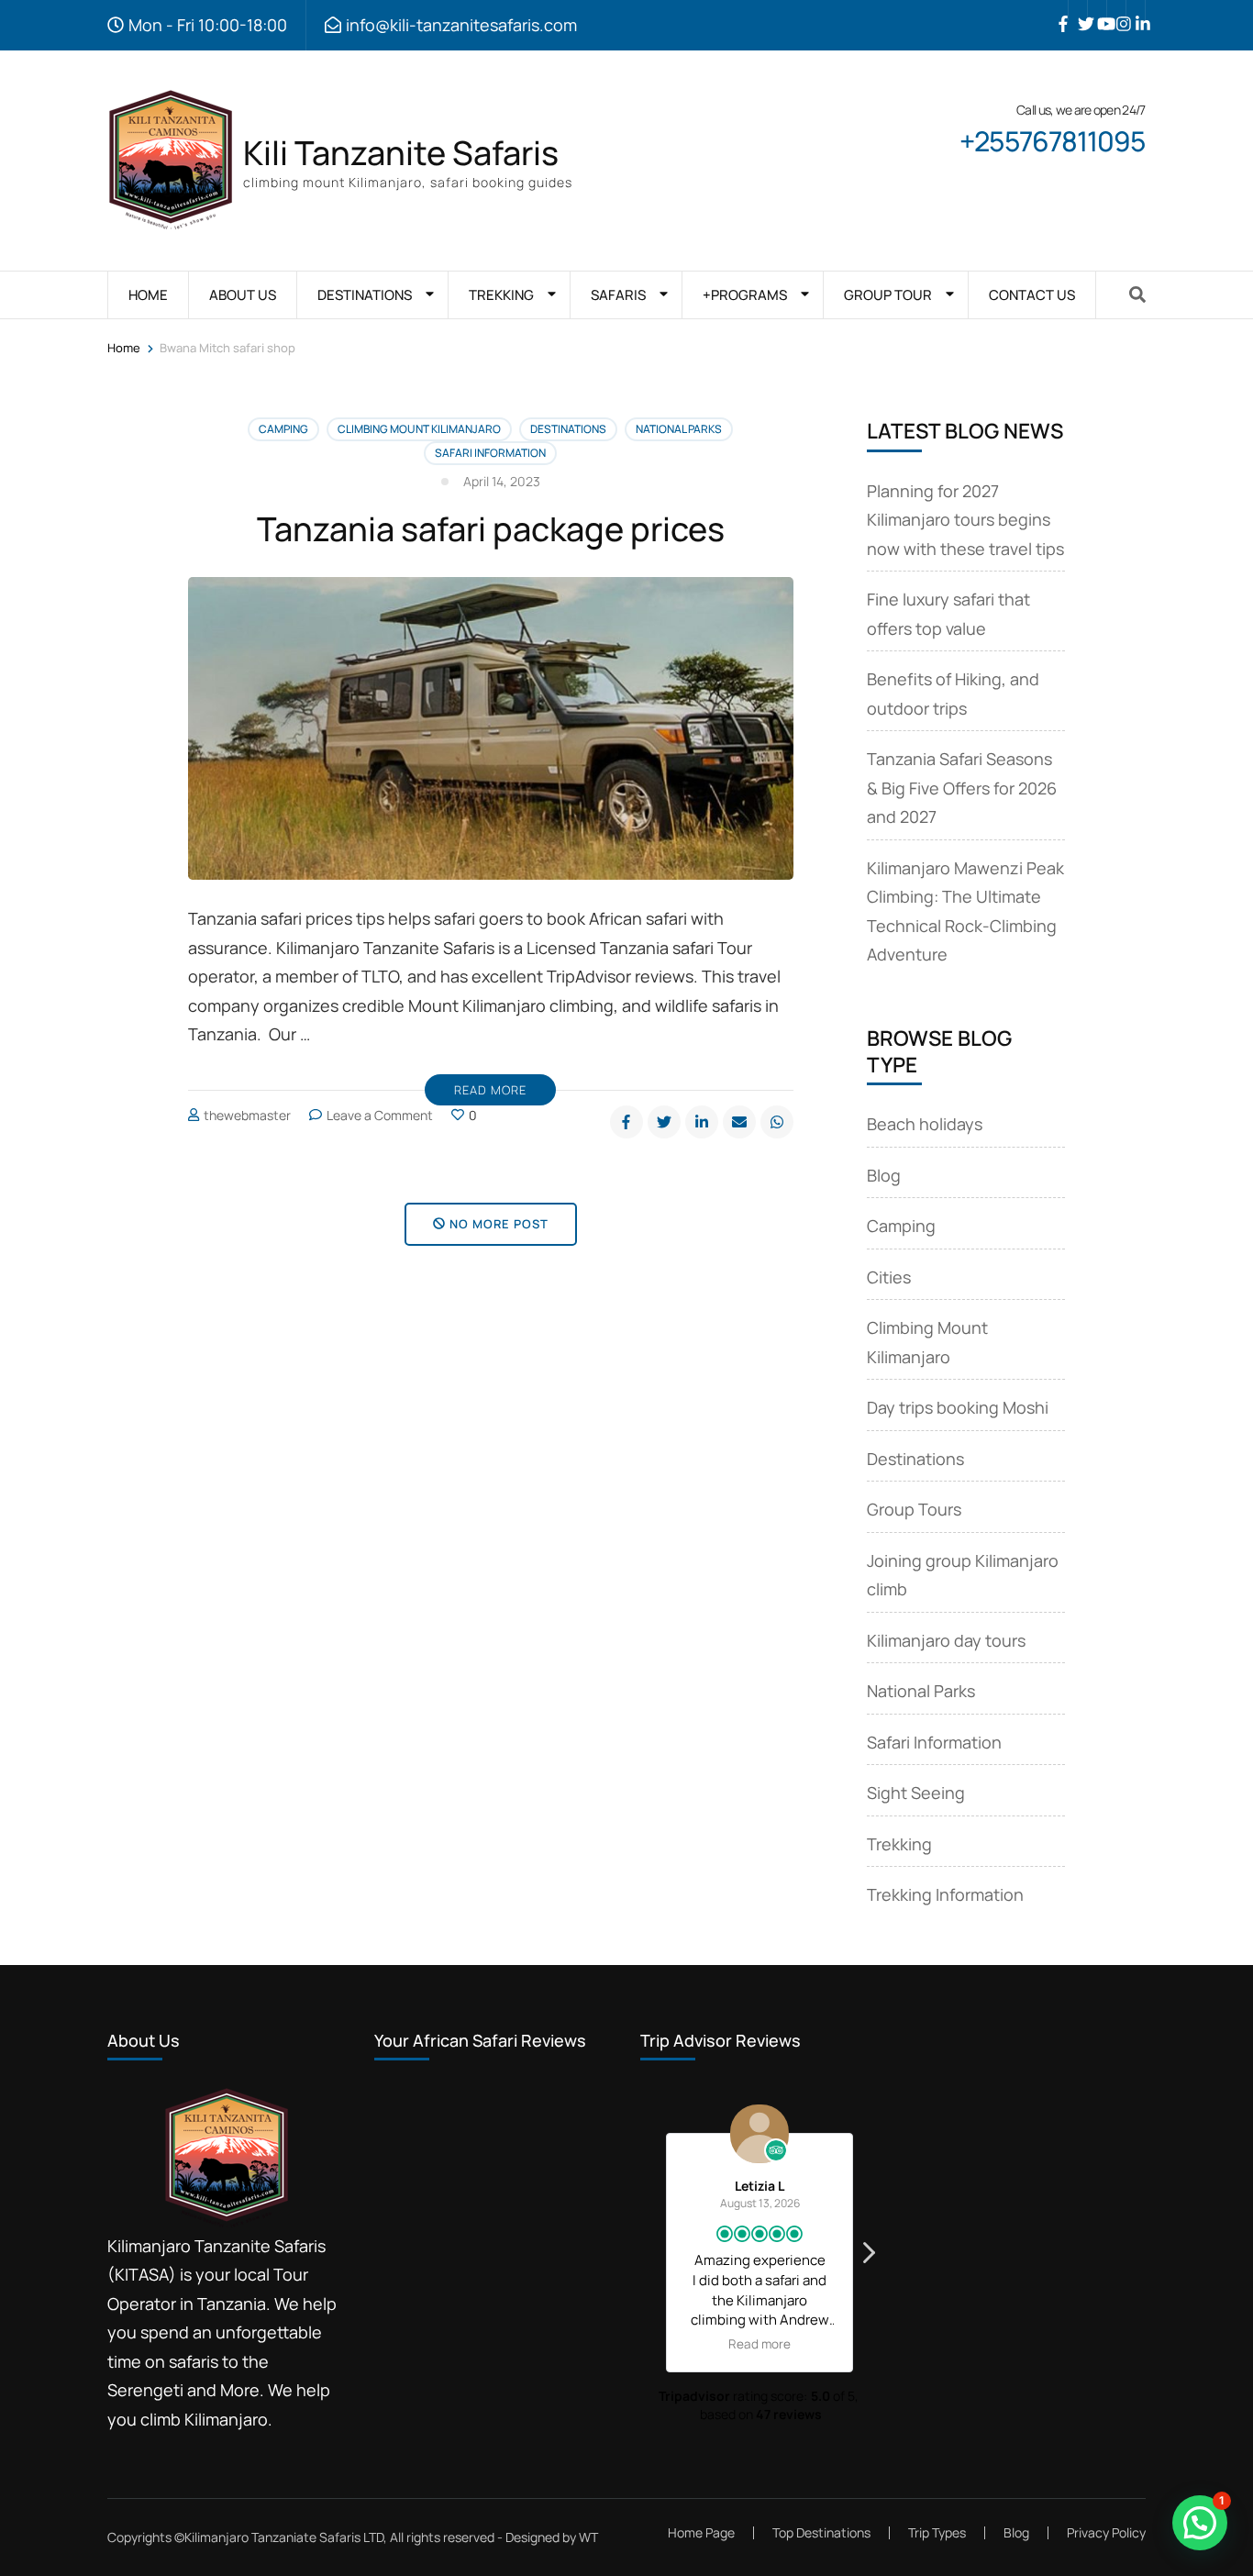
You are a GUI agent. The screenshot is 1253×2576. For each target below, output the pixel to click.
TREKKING (501, 295)
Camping (283, 429)
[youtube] (1097, 10)
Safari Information (490, 453)
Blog (884, 1175)
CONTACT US (1032, 295)
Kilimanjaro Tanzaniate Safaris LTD (284, 2537)
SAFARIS (618, 295)
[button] (868, 2258)
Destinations (568, 429)
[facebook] (1059, 10)
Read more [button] (664, 2344)
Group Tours (914, 1509)
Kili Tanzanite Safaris (401, 153)
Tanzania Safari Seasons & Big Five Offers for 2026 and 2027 (962, 788)
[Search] (1137, 294)
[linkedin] (1136, 10)
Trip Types (937, 2532)
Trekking (899, 1844)
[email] (739, 1122)
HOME (148, 295)
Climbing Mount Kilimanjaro (419, 429)
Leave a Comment (380, 1115)
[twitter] (1078, 10)
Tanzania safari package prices (491, 529)
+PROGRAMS (745, 295)
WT (588, 2537)
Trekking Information (945, 1894)
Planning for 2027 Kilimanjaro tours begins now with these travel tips (965, 520)
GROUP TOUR (888, 295)
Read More (490, 1090)
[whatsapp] (777, 1122)
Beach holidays (925, 1124)
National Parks (679, 429)
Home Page (701, 2532)
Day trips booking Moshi (958, 1407)
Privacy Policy (1106, 2533)
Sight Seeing (916, 1793)
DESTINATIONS (365, 295)
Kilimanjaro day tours (946, 1640)
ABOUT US (243, 295)
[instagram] (1116, 10)
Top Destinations (821, 2532)
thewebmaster (247, 1115)
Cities (889, 1277)
